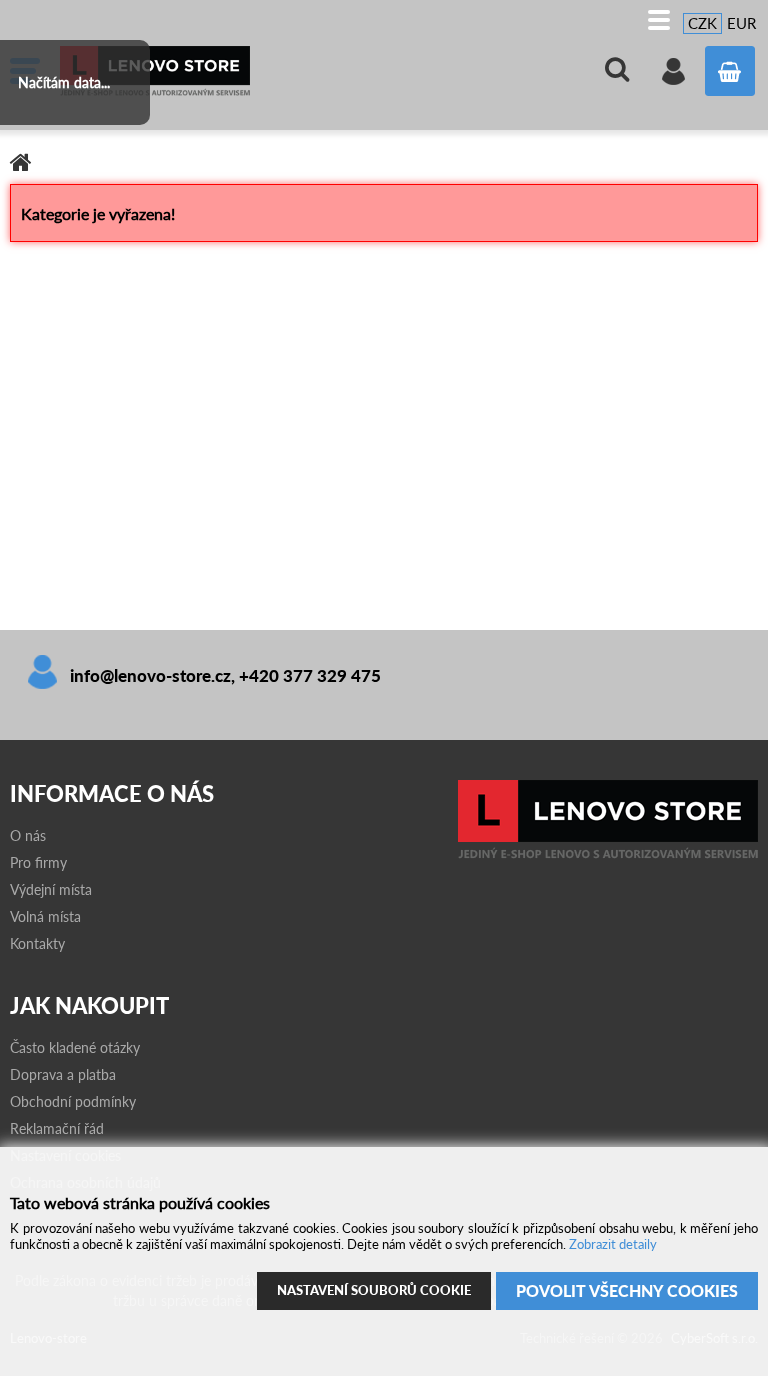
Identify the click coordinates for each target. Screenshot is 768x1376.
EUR (741, 23)
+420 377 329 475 (310, 675)
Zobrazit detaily (613, 1244)
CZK (702, 23)
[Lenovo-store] (608, 854)
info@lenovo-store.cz (150, 675)
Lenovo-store (210, 71)
